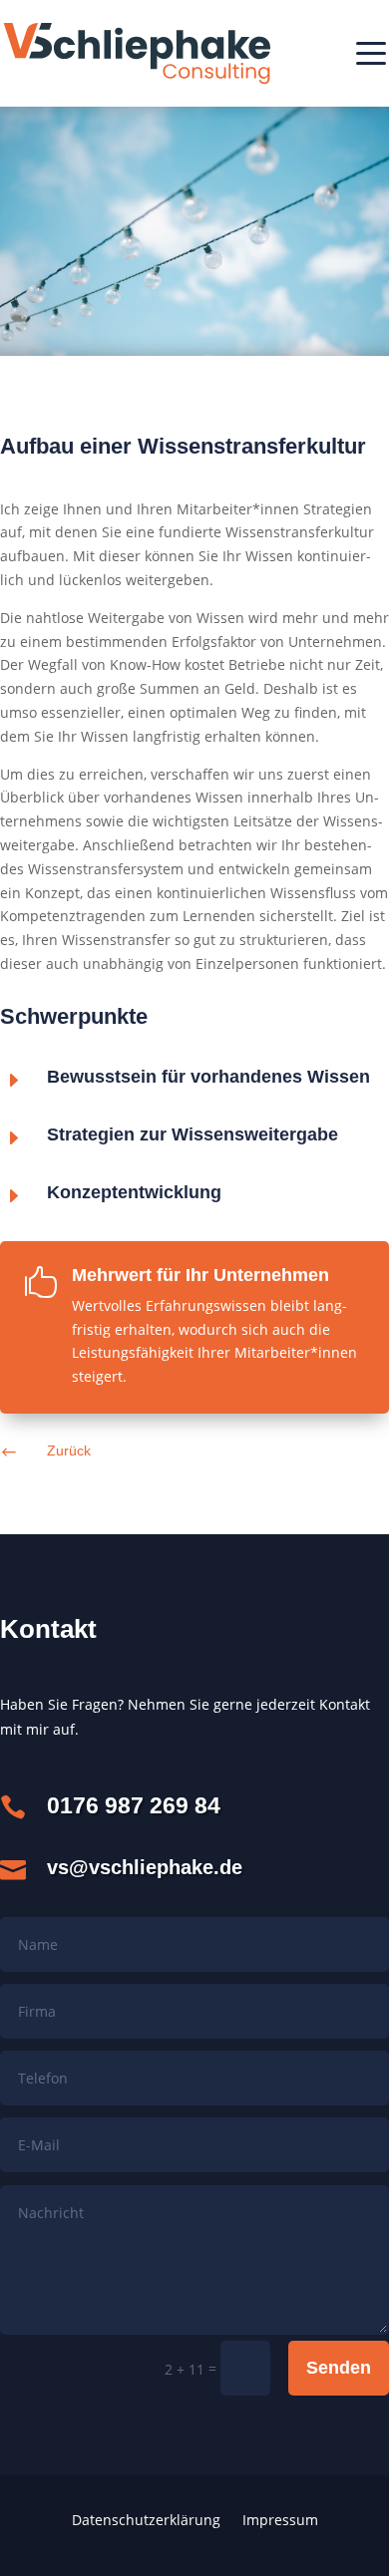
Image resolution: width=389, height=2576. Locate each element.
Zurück (69, 1450)
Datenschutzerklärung (146, 2521)
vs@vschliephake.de (145, 1867)
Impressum (280, 2521)
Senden (339, 2368)
